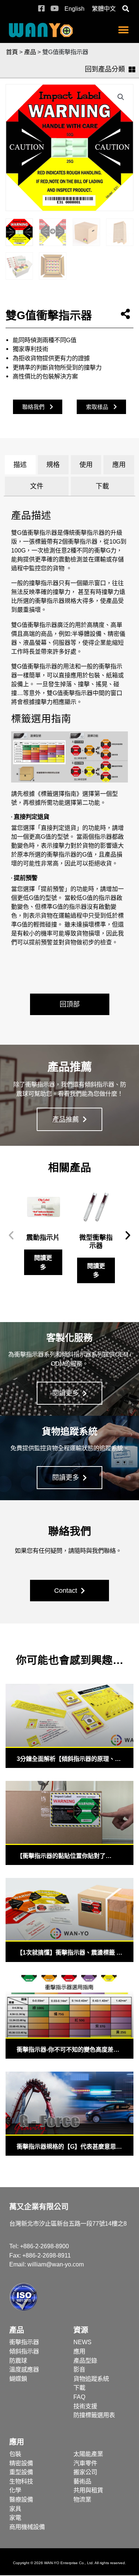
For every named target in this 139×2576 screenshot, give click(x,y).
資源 (81, 2330)
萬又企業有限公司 (39, 2207)
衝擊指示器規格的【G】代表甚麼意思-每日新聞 (67, 2147)
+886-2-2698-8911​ (47, 2255)
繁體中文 (104, 9)
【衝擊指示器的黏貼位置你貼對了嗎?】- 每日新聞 (61, 1856)
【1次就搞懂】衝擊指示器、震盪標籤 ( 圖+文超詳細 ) (67, 1953)
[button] (125, 9)
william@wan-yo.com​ (56, 2264)
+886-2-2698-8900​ (44, 2246)
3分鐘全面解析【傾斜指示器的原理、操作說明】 (69, 1759)
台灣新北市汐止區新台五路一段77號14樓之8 (68, 2223)
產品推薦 (67, 1120)
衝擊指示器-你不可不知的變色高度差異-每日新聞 (69, 2050)
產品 (30, 52)
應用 (17, 2442)
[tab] (20, 465)
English (75, 9)
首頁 (12, 52)
